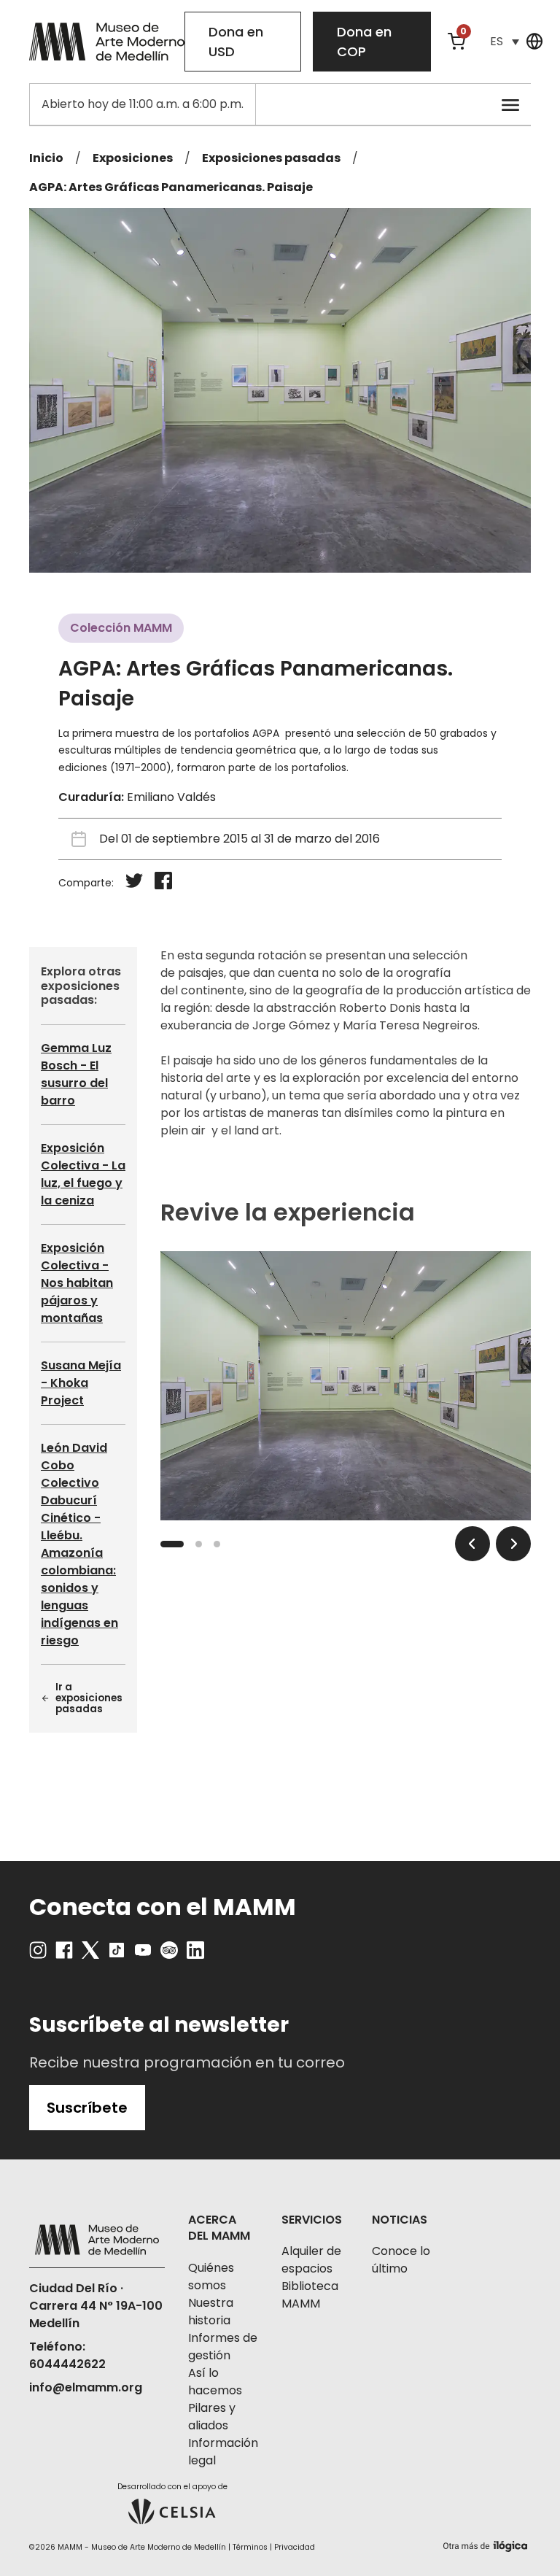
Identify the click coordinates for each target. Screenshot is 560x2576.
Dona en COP (364, 42)
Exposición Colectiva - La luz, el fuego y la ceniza (83, 1174)
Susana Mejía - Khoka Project (81, 1383)
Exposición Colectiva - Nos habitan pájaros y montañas (77, 1283)
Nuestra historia (211, 2312)
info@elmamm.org (86, 2387)
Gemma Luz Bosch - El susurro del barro (76, 1074)
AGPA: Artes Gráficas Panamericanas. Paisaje (171, 187)
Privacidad (295, 2547)
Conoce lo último (401, 2260)
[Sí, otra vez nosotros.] (487, 2544)
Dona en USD (236, 42)
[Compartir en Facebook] (163, 883)
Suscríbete (87, 2108)
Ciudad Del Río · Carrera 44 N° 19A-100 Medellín (96, 2306)
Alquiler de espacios (311, 2260)
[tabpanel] (346, 1386)
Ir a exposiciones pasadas (89, 1699)
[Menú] (510, 104)
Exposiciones (133, 158)
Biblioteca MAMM (310, 2295)
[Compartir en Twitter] (134, 883)
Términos (250, 2547)
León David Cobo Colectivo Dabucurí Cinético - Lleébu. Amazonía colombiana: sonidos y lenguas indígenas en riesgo (79, 1544)
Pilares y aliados (212, 2417)
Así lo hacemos (215, 2382)
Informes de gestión (223, 2347)
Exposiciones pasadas (271, 158)
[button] (505, 41)
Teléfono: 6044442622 (67, 2355)
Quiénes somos (211, 2277)
